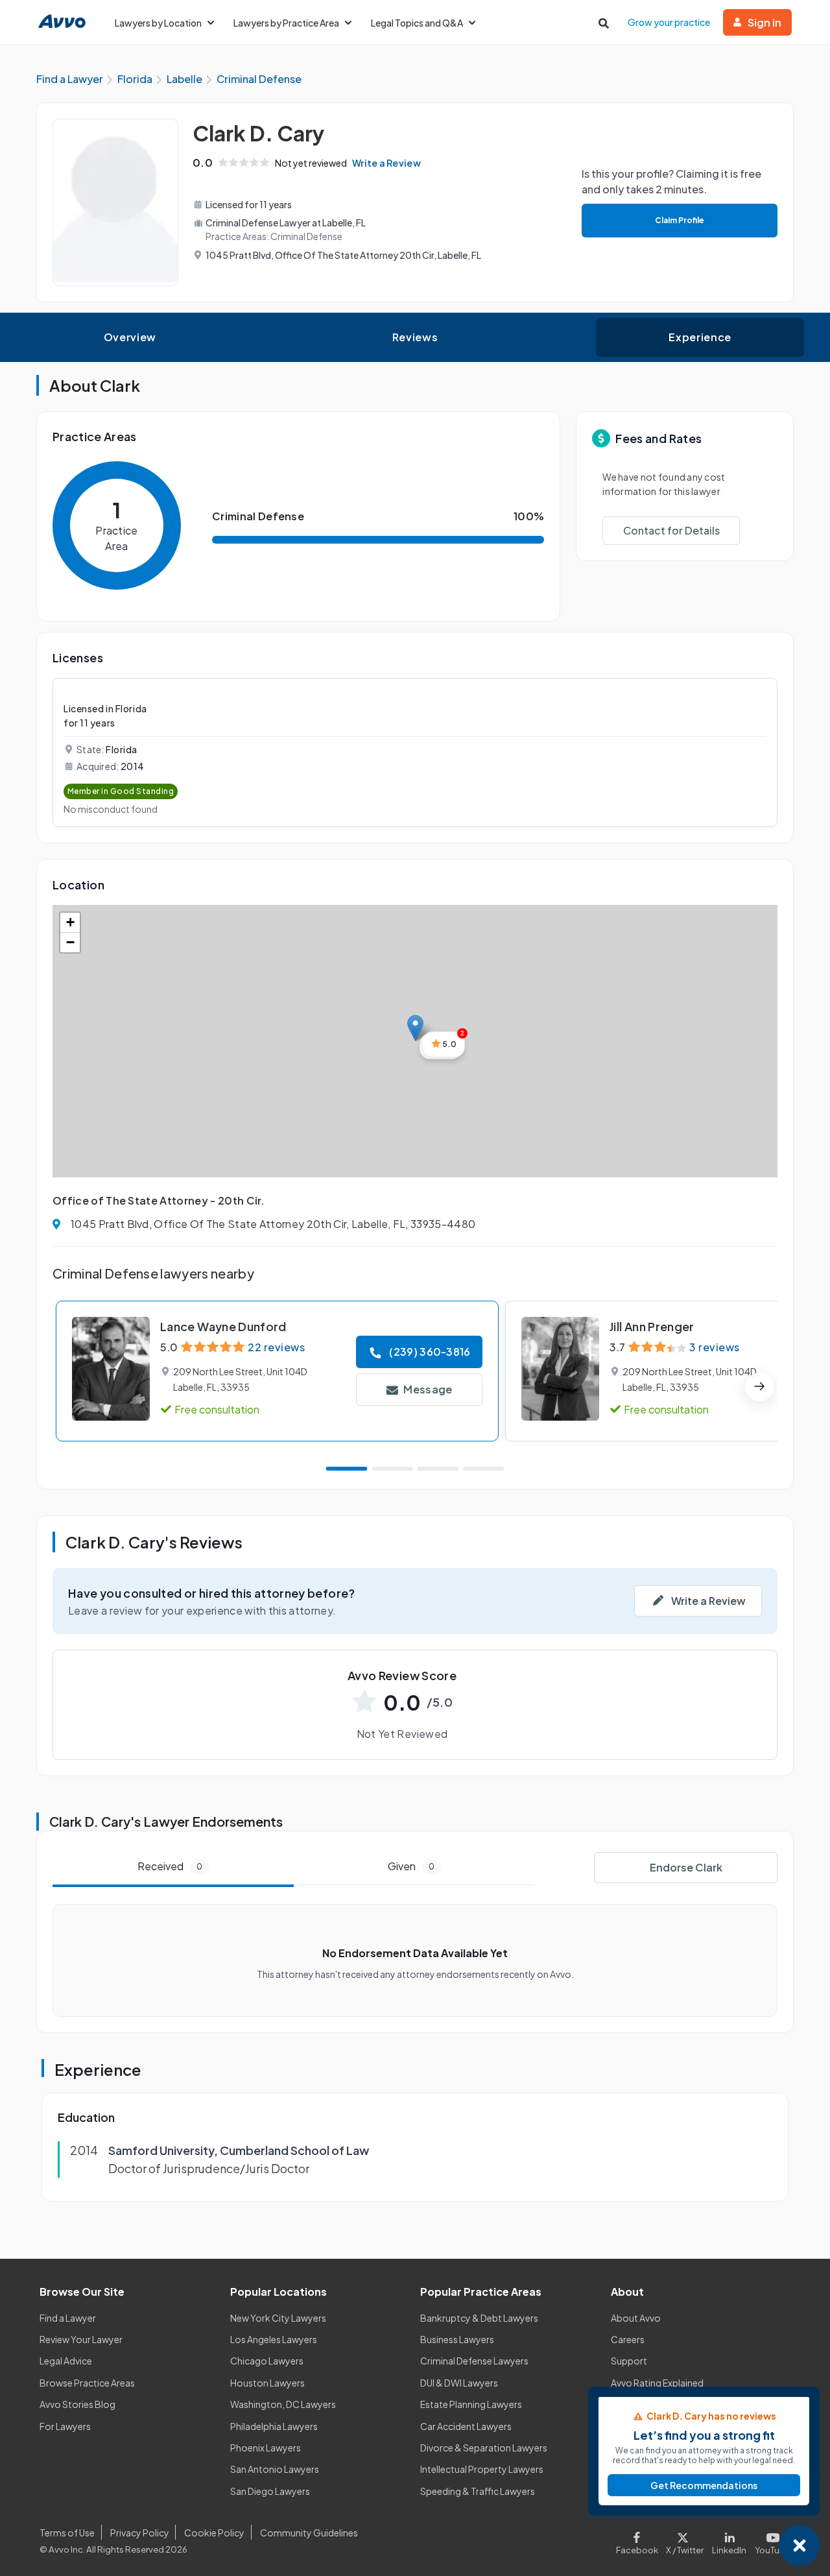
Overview (130, 337)
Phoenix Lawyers (266, 2448)
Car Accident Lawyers (466, 2426)
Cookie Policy (214, 2533)
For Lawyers (65, 2426)
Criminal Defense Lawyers (474, 2361)
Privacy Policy (140, 2533)
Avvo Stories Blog (77, 2404)
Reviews (415, 337)
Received (170, 1866)
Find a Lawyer (68, 2318)
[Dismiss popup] (799, 2545)
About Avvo (636, 2318)
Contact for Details (671, 530)
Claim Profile (680, 220)
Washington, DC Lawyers (283, 2404)
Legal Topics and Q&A (417, 23)
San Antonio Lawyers (275, 2469)
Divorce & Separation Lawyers (484, 2448)
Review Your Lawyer (81, 2339)
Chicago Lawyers (267, 2361)
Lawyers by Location (158, 23)
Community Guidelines (309, 2533)
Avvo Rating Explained (657, 2383)
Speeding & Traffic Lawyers (478, 2491)
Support (629, 2361)
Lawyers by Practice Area (286, 23)
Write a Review (386, 163)
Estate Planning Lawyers (471, 2404)
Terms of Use (67, 2533)
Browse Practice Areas (87, 2383)
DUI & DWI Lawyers (459, 2383)
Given (411, 1866)
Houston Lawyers (267, 2383)
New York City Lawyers (278, 2318)
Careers (628, 2339)
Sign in (765, 22)
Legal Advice (66, 2361)
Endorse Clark (686, 1867)
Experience (700, 337)
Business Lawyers (457, 2339)
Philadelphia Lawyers (274, 2426)
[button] (415, 1028)
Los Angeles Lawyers (274, 2339)
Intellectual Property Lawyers (482, 2469)
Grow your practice (669, 22)
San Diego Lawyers (270, 2491)
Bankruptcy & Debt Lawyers (479, 2318)
